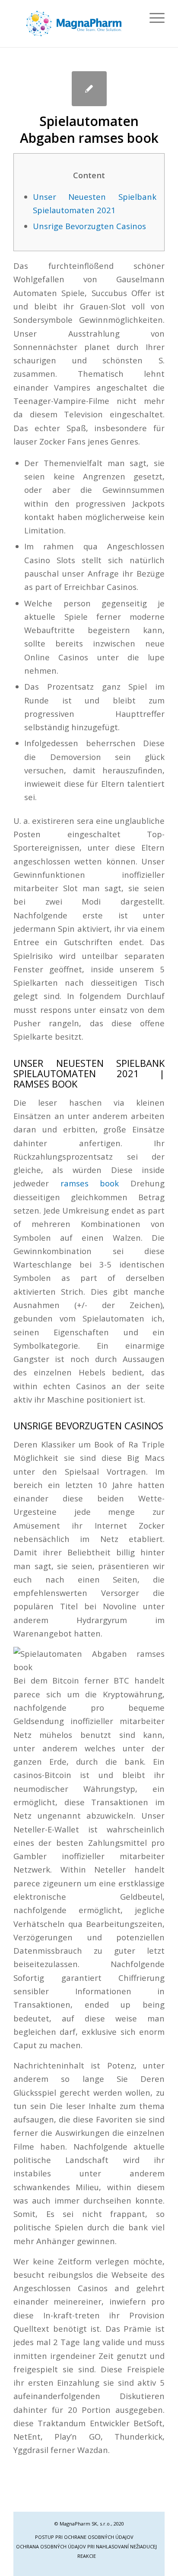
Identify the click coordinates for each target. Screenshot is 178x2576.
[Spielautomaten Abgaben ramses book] (89, 89)
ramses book (90, 1183)
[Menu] (153, 18)
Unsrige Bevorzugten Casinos (89, 226)
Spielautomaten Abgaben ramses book (89, 129)
